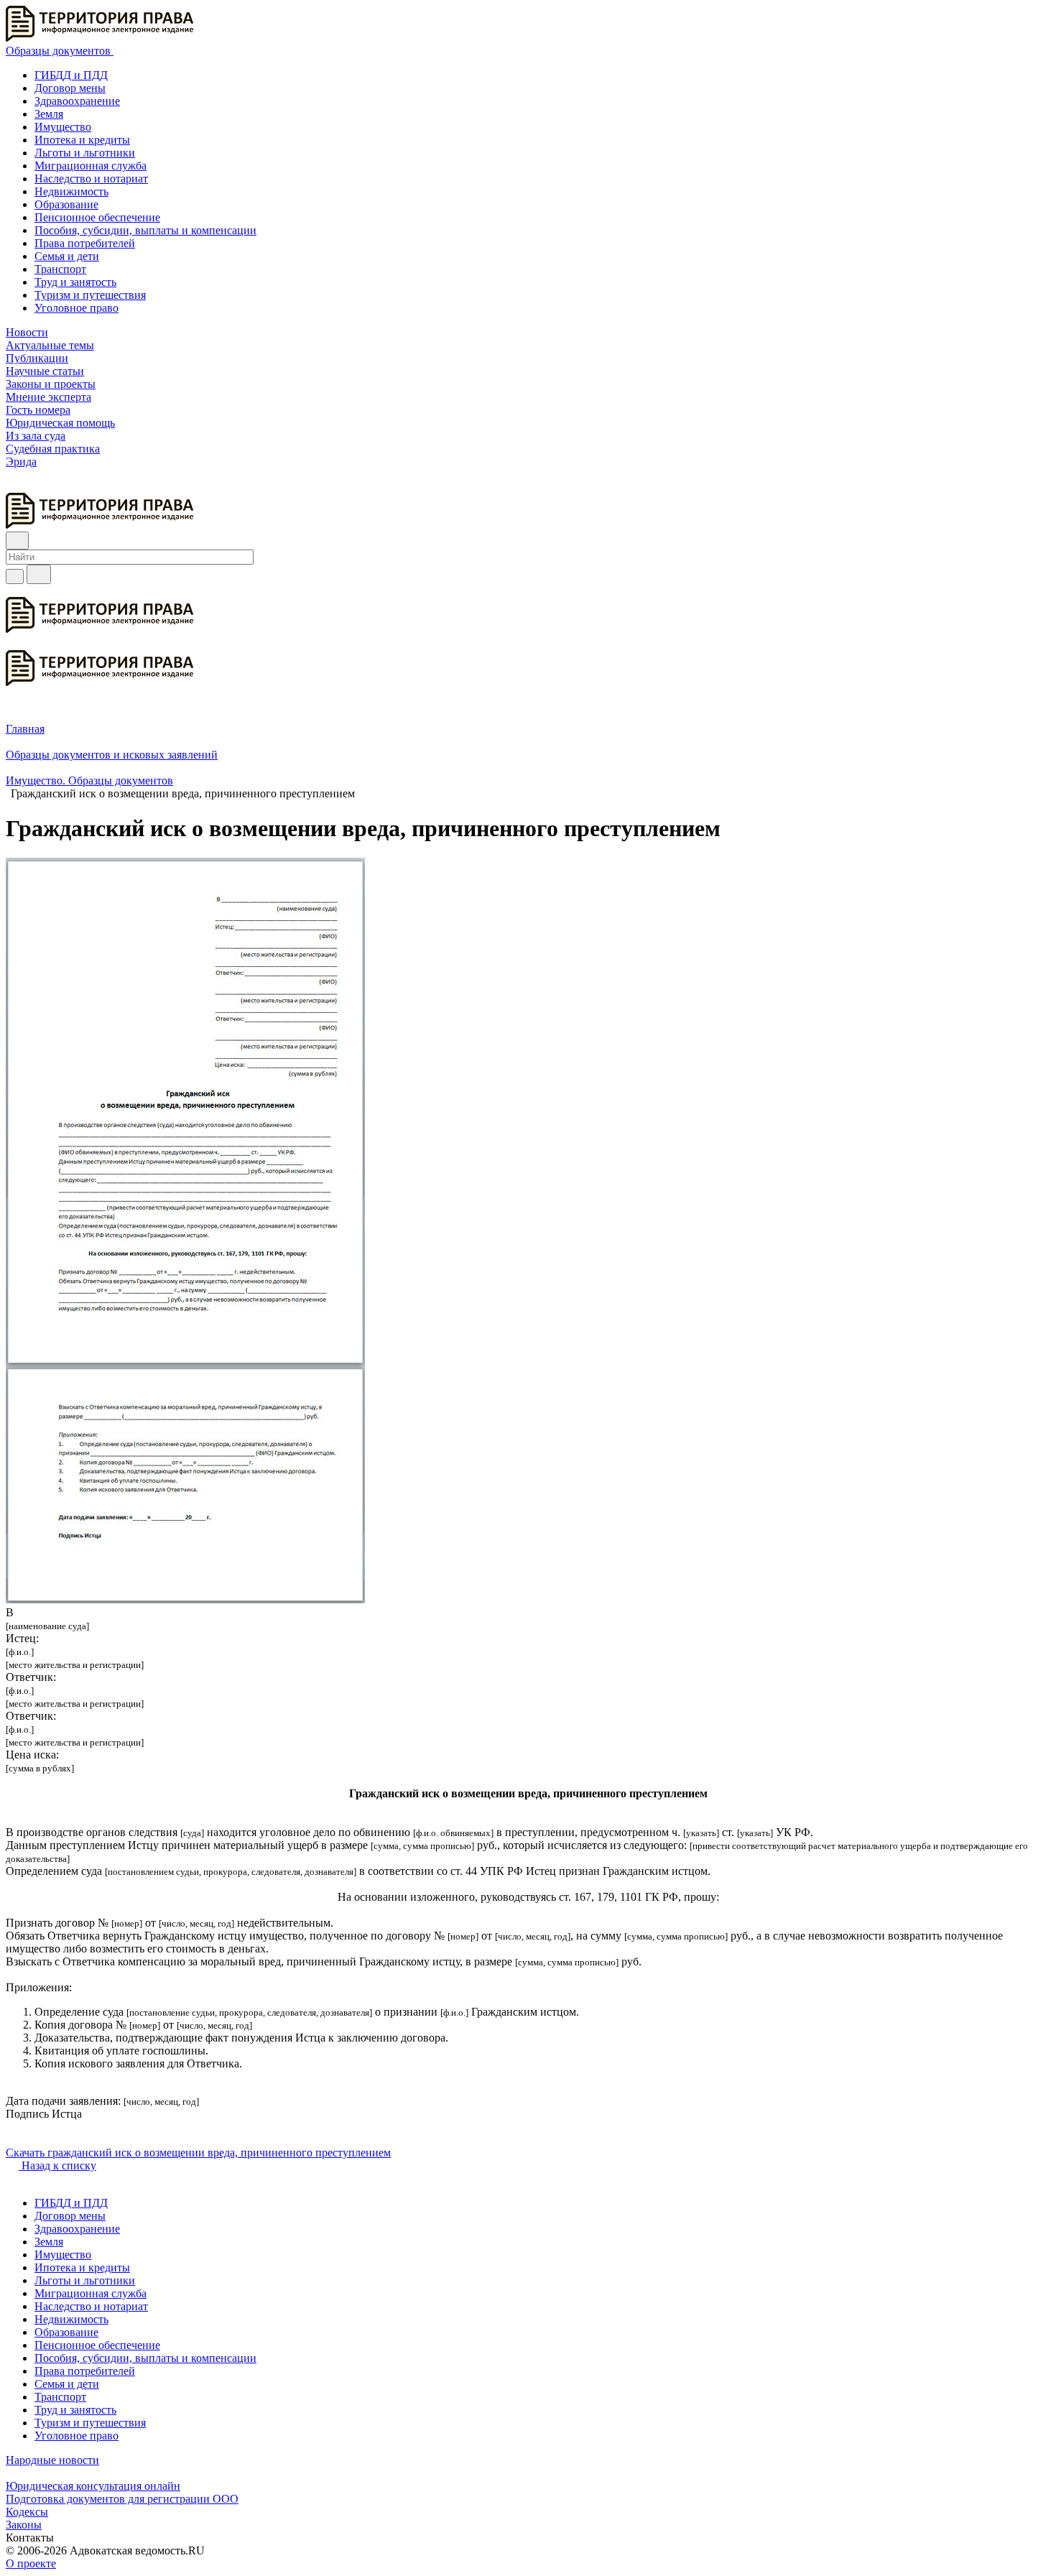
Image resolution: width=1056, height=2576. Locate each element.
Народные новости (52, 2460)
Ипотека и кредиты (82, 140)
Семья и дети (67, 256)
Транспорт (60, 269)
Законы (24, 2525)
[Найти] (39, 574)
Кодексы (27, 2512)
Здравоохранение (77, 101)
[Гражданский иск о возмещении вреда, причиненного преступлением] (185, 1599)
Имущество (63, 127)
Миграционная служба (91, 166)
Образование (66, 204)
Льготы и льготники (85, 153)
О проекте (31, 2563)
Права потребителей (85, 243)
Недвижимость (71, 191)
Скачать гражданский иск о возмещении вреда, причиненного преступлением (198, 2153)
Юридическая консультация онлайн (93, 2486)
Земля (49, 114)
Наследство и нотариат (91, 179)
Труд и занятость (75, 282)
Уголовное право (77, 308)
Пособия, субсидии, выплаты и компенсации (145, 230)
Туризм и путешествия (90, 295)
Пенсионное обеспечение (97, 217)
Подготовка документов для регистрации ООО (122, 2499)
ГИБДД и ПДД (71, 75)
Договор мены (70, 88)
